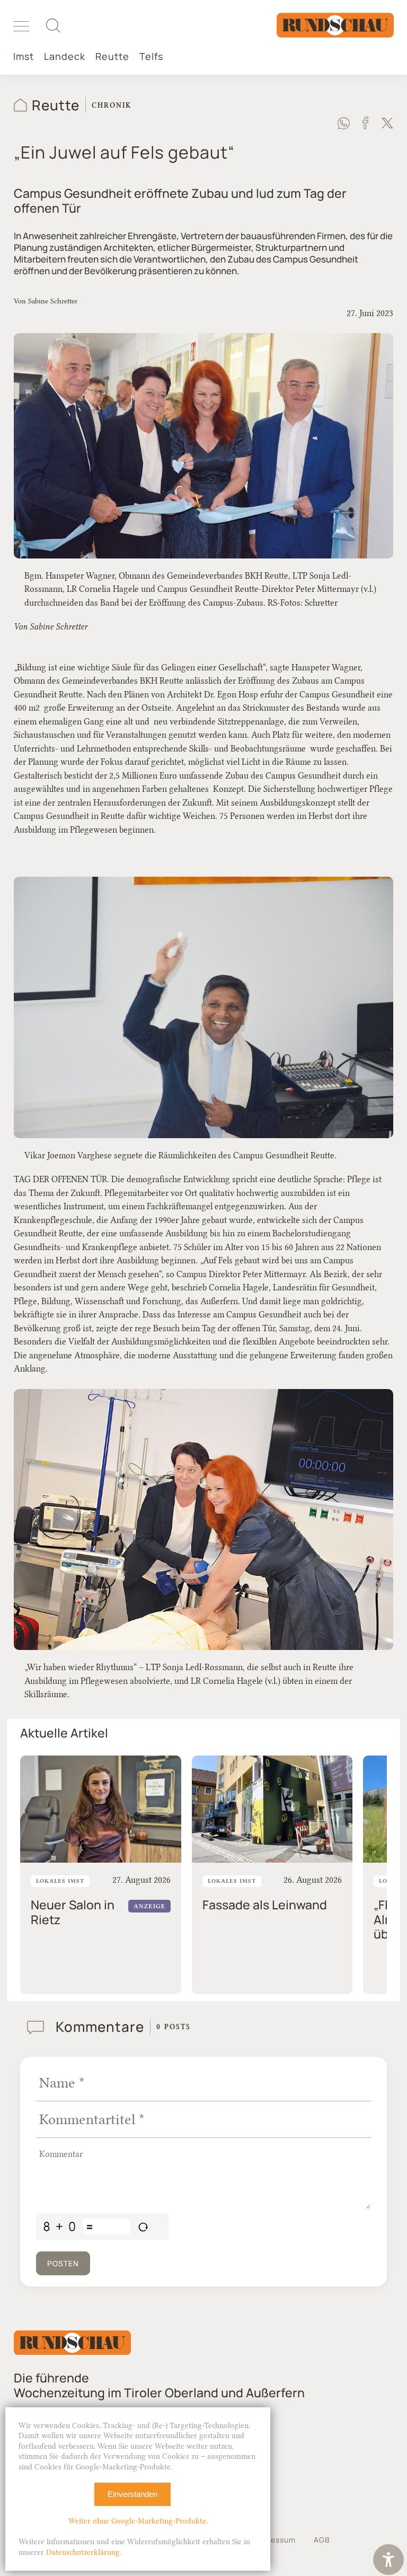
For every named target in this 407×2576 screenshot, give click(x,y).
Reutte (112, 56)
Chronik (112, 105)
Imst (24, 56)
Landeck (65, 56)
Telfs (151, 56)
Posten (63, 2263)
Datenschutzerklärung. (84, 2552)
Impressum (275, 2540)
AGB (322, 2540)
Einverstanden (132, 2494)
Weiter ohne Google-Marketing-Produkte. (138, 2521)
